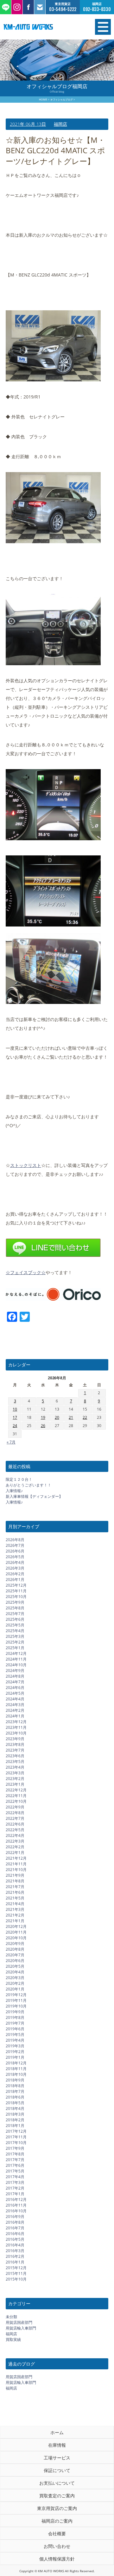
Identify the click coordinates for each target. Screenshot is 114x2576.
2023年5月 (15, 1762)
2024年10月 (16, 1665)
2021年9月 (15, 1875)
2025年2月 (15, 1642)
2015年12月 (16, 2268)
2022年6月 (15, 1824)
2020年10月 (16, 1938)
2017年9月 (15, 2148)
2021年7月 (15, 1887)
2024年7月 (15, 1682)
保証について (57, 2470)
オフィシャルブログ (62, 99)
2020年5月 (15, 1966)
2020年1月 (15, 1989)
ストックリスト (26, 1165)
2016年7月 (15, 2228)
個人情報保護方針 (57, 2559)
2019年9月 (15, 2012)
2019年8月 (15, 2017)
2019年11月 (16, 2000)
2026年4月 (15, 1562)
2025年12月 (16, 1585)
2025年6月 (15, 1619)
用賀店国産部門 (19, 2322)
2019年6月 (15, 2029)
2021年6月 (15, 1892)
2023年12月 (16, 1722)
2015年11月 (16, 2273)
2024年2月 (15, 1710)
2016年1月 (15, 2262)
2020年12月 (16, 1926)
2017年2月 (15, 2188)
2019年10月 (16, 2006)
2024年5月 (15, 1693)
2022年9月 (15, 1807)
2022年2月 (15, 1847)
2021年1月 (15, 1921)
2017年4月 (15, 2177)
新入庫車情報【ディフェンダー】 (34, 1496)
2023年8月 (15, 1744)
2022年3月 (15, 1841)
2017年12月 (16, 2131)
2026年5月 (15, 1557)
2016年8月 (15, 2222)
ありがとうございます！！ (28, 1485)
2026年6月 (15, 1551)
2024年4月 (15, 1699)
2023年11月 (16, 1727)
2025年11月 (16, 1591)
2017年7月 (15, 2160)
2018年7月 (15, 2091)
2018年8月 (15, 2086)
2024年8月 (15, 1676)
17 (15, 1417)
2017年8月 (15, 2154)
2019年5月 (15, 2035)
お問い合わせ (57, 2546)
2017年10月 (16, 2143)
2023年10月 (16, 1733)
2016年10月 (16, 2211)
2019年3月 (15, 2046)
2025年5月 (15, 1625)
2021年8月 (15, 1881)
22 (85, 1417)
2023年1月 (15, 1784)
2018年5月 (15, 2103)
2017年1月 (15, 2194)
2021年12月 (16, 1858)
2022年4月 (15, 1835)
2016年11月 (16, 2205)
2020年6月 (15, 1961)
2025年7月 (15, 1614)
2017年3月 (15, 2182)
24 (15, 1426)
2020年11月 (16, 1932)
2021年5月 (15, 1898)
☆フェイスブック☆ (26, 1272)
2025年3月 (15, 1636)
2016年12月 (16, 2199)
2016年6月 (15, 2234)
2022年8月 (15, 1813)
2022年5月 (15, 1830)
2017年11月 (16, 2137)
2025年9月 (15, 1602)
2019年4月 (15, 2040)
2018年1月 (15, 2126)
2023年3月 (15, 1773)
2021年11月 (16, 1864)
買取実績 (13, 2339)
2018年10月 (16, 2074)
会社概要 (57, 2533)
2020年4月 (15, 1972)
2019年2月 (15, 2052)
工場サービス (57, 2458)
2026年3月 (15, 1568)
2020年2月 (15, 1983)
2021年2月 (15, 1915)
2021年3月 (15, 1909)
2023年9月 (15, 1739)
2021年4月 (15, 1904)
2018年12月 (16, 2063)
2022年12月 (16, 1790)
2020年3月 (15, 1978)
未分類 (11, 2317)
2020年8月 (15, 1949)
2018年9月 (15, 2080)
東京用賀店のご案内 (57, 2508)
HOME (43, 99)
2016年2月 (15, 2256)
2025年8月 (15, 1608)
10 (15, 1409)
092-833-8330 (97, 9)
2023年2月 (15, 1779)
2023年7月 (15, 1750)
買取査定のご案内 (57, 2496)
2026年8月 (15, 1540)
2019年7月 (15, 2023)
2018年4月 (15, 2108)
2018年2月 (15, 2120)
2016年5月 (15, 2239)
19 (43, 1417)
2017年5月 (15, 2171)
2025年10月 (16, 1597)
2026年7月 (15, 1545)
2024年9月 (15, 1671)
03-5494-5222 (63, 9)
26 (43, 1426)
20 (57, 1417)
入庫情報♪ (14, 1491)
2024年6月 (15, 1688)
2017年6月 (15, 2165)
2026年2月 (15, 1574)
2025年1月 (15, 1648)
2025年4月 (15, 1631)
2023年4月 (15, 1767)
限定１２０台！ (19, 1479)
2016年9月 (15, 2217)
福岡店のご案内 (57, 2521)
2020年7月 (15, 1955)
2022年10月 (16, 1801)
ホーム (57, 2432)
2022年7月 (15, 1818)
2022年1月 (15, 1853)
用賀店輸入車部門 (21, 2328)
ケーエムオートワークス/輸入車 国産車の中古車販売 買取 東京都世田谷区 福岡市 (41, 27)
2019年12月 (16, 1995)
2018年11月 (16, 2069)
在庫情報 (57, 2445)
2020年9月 (15, 1944)
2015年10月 (16, 2279)
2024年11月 (16, 1659)
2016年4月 (15, 2245)
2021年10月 (16, 1870)
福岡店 (60, 124)
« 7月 (11, 1442)
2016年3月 (15, 2251)
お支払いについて (57, 2483)
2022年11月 (16, 1796)
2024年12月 (16, 1653)
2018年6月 (15, 2097)
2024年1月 (15, 1716)
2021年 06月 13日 (28, 124)
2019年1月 (15, 2057)
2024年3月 (15, 1705)
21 (71, 1417)
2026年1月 (15, 1580)
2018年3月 (15, 2114)
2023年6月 (15, 1756)
